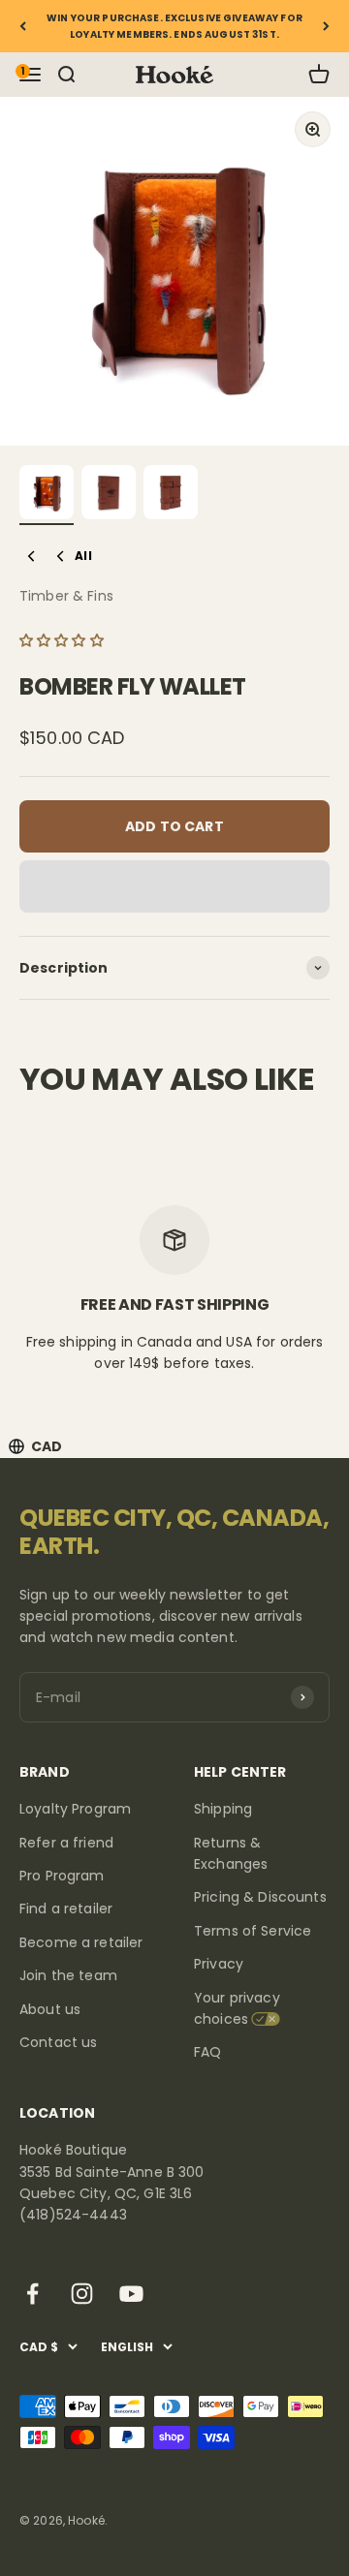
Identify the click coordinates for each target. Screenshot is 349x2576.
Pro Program (62, 1876)
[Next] (326, 26)
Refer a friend (66, 1843)
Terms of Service (253, 1931)
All (83, 556)
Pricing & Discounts (260, 1897)
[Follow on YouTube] (131, 2294)
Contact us (58, 2042)
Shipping (223, 1809)
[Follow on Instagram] (82, 2294)
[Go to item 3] (171, 495)
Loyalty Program (75, 1809)
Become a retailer (81, 1942)
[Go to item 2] (109, 495)
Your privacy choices (237, 2008)
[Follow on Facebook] (32, 2294)
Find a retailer (66, 1909)
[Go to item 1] (47, 495)
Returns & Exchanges (231, 1853)
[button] (63, 640)
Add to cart (174, 826)
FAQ (207, 2052)
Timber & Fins (66, 596)
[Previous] (23, 26)
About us (50, 2009)
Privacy (219, 1964)
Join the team (68, 1975)
